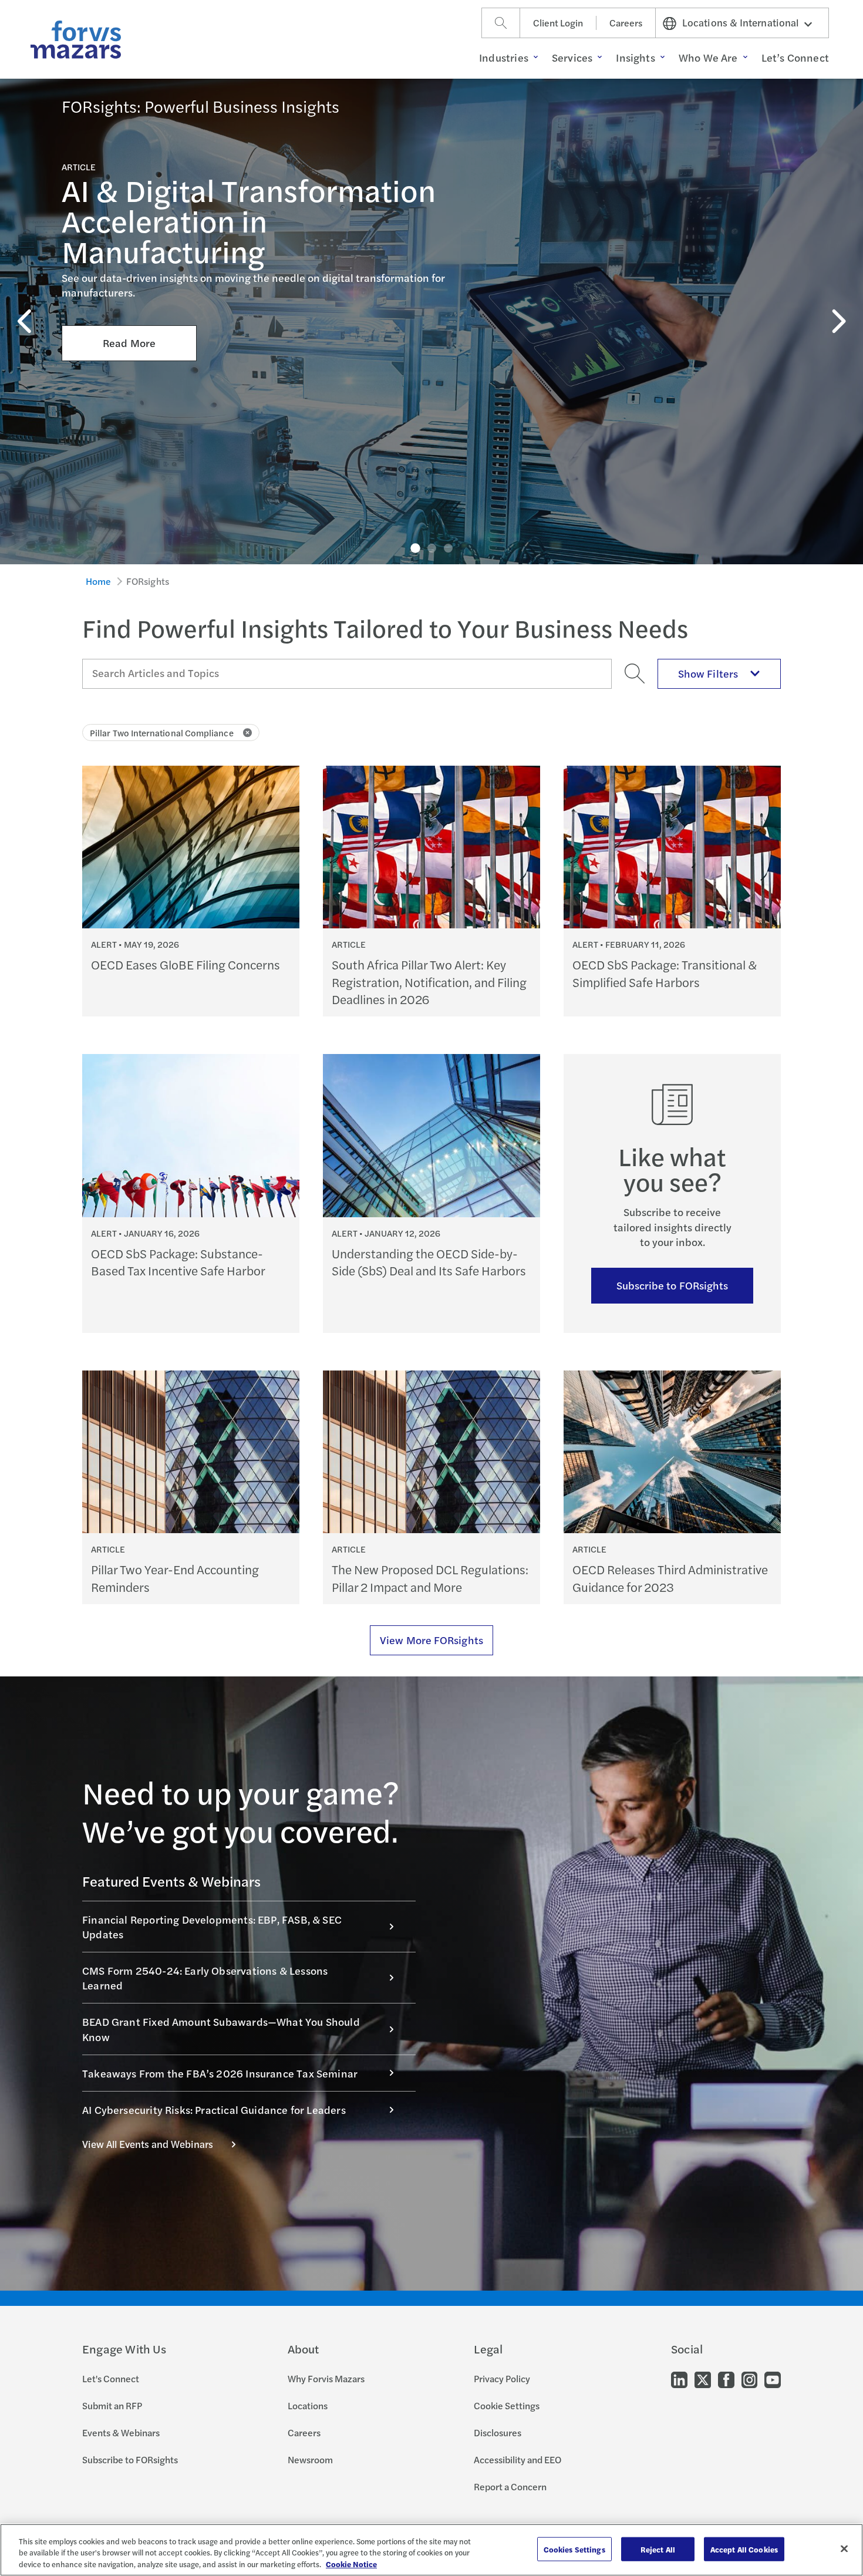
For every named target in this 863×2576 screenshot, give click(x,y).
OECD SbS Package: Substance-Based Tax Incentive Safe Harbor (178, 1262)
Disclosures (498, 2432)
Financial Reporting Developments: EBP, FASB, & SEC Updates (212, 1927)
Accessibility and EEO (518, 2459)
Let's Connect (111, 2378)
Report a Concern (510, 2486)
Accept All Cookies (744, 2549)
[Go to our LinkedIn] (679, 2379)
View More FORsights (431, 1640)
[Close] (844, 2548)
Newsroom (310, 2459)
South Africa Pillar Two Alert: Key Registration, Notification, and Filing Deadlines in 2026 (429, 982)
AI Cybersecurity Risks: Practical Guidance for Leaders (214, 2109)
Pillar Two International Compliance (162, 733)
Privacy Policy (502, 2378)
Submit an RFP (112, 2405)
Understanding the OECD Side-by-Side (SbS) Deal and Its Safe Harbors (429, 1262)
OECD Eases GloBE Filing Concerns (186, 964)
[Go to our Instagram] (749, 2379)
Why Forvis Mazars (326, 2378)
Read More (129, 343)
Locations (308, 2405)
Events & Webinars (121, 2432)
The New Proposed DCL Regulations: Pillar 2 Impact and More (430, 1578)
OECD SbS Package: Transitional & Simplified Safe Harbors (665, 973)
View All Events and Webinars (148, 2144)
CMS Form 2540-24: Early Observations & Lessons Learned (205, 1978)
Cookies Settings (574, 2549)
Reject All (658, 2549)
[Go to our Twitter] (703, 2379)
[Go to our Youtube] (773, 2379)
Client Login (558, 23)
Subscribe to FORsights (672, 1285)
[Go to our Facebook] (726, 2379)
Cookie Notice (351, 2564)
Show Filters (708, 673)
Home (99, 581)
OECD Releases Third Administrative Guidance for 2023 (670, 1578)
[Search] (501, 23)
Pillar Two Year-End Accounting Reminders (175, 1578)
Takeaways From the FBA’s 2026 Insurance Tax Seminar (220, 2073)
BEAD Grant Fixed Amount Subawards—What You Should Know (221, 2029)
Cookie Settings (507, 2405)
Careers (626, 23)
